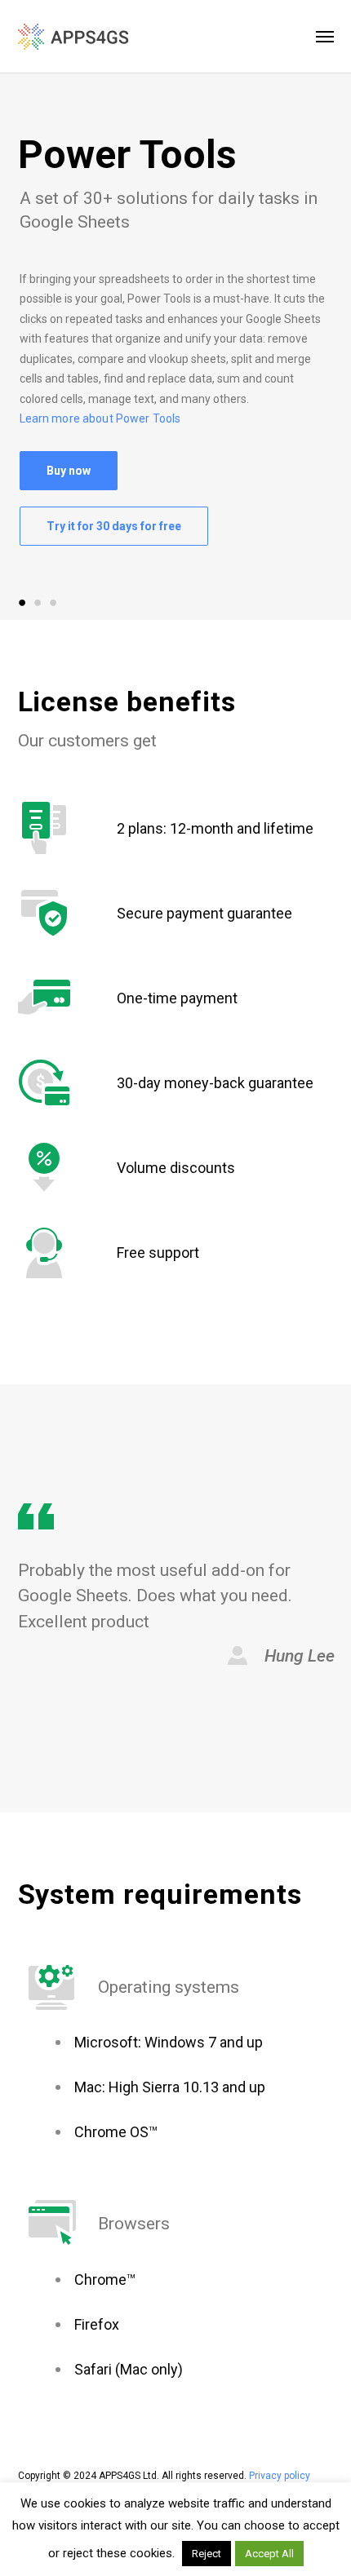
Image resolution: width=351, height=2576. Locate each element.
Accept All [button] (269, 2554)
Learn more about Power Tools (100, 418)
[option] (175, 345)
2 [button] (38, 602)
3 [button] (53, 602)
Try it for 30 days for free (114, 526)
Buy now (69, 471)
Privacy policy (280, 2476)
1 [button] (22, 602)
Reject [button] (207, 2554)
